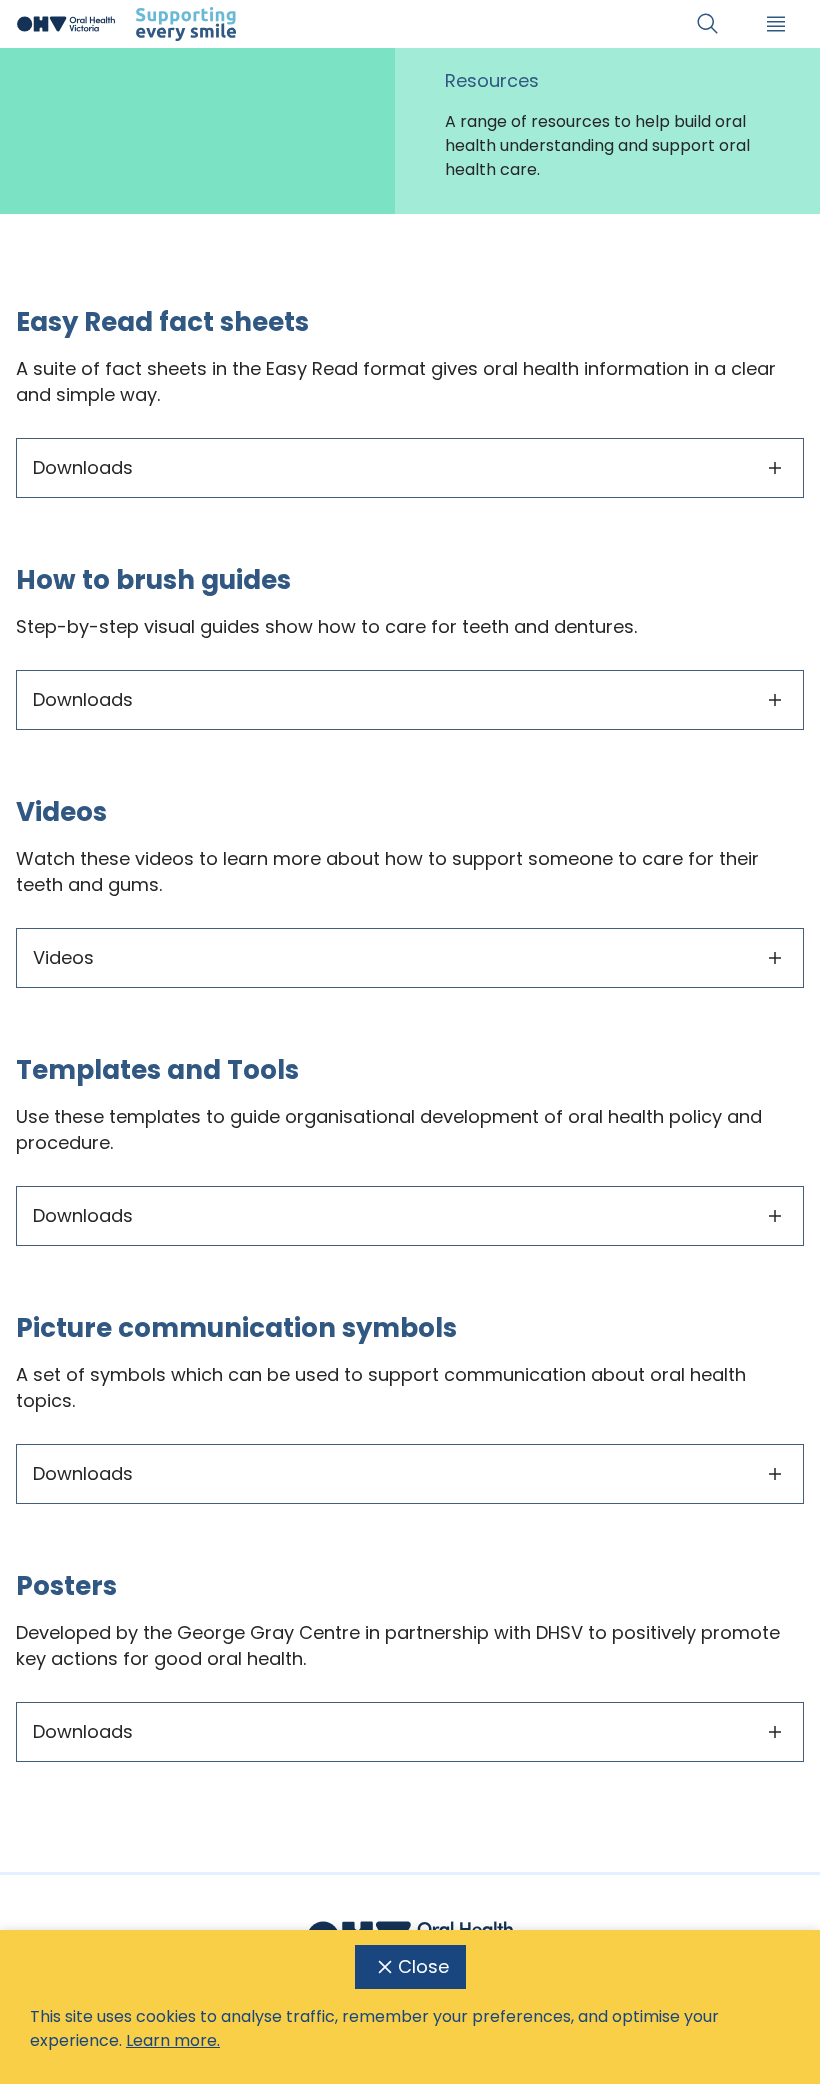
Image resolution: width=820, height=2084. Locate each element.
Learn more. (173, 2040)
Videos (63, 957)
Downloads (83, 467)
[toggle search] (708, 24)
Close (423, 1966)
